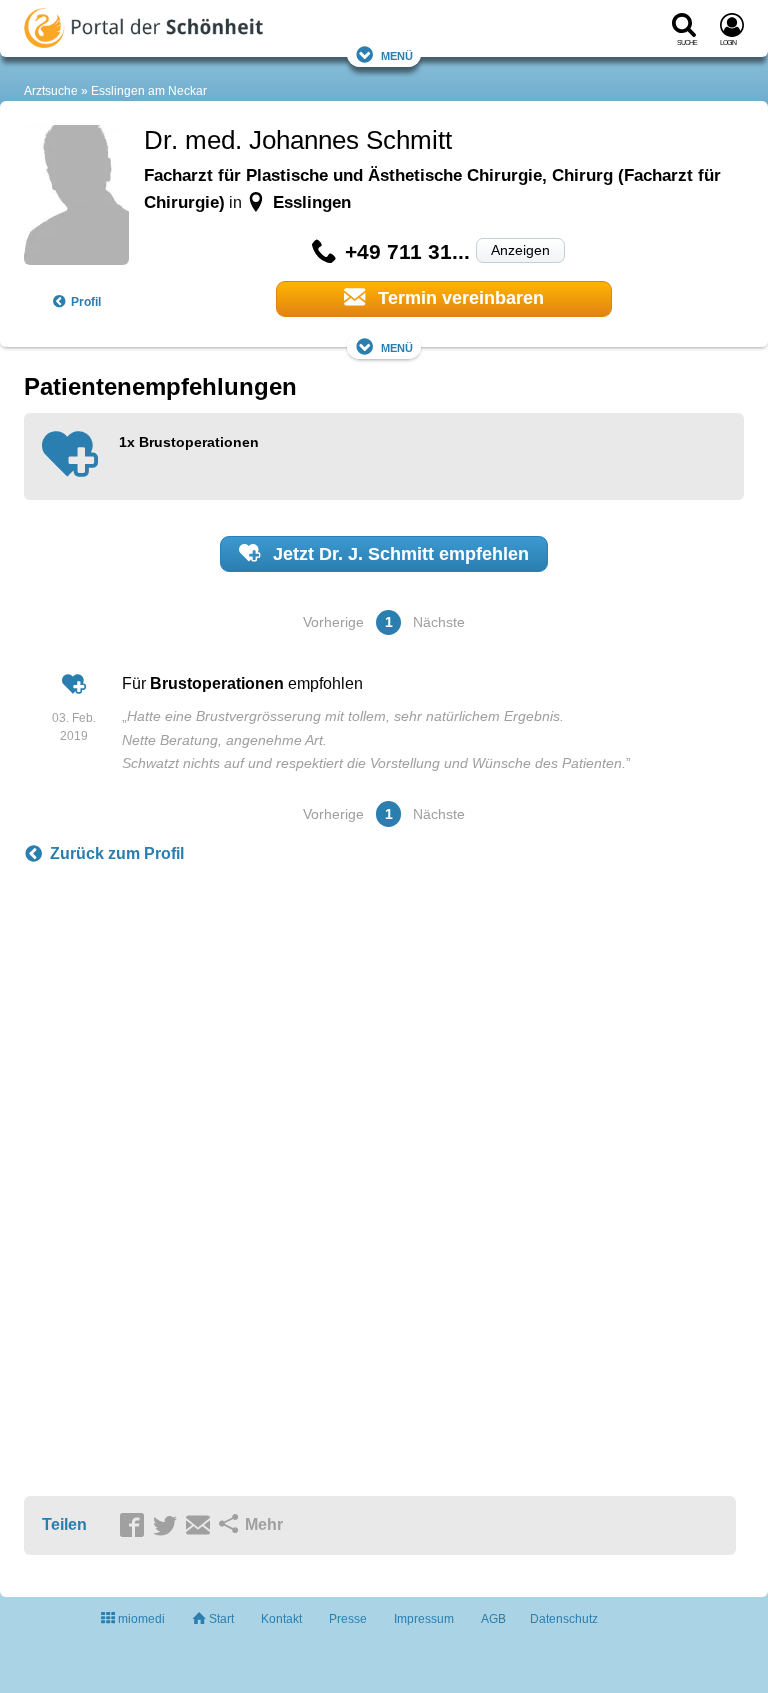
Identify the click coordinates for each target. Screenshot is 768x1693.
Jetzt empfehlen (398, 554)
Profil (86, 302)
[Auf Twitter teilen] (168, 1526)
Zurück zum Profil (117, 853)
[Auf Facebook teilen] (135, 1526)
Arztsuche (51, 91)
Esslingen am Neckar (149, 91)
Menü (397, 54)
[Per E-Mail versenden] (201, 1526)
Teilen (64, 1524)
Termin (458, 298)
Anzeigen (520, 250)
